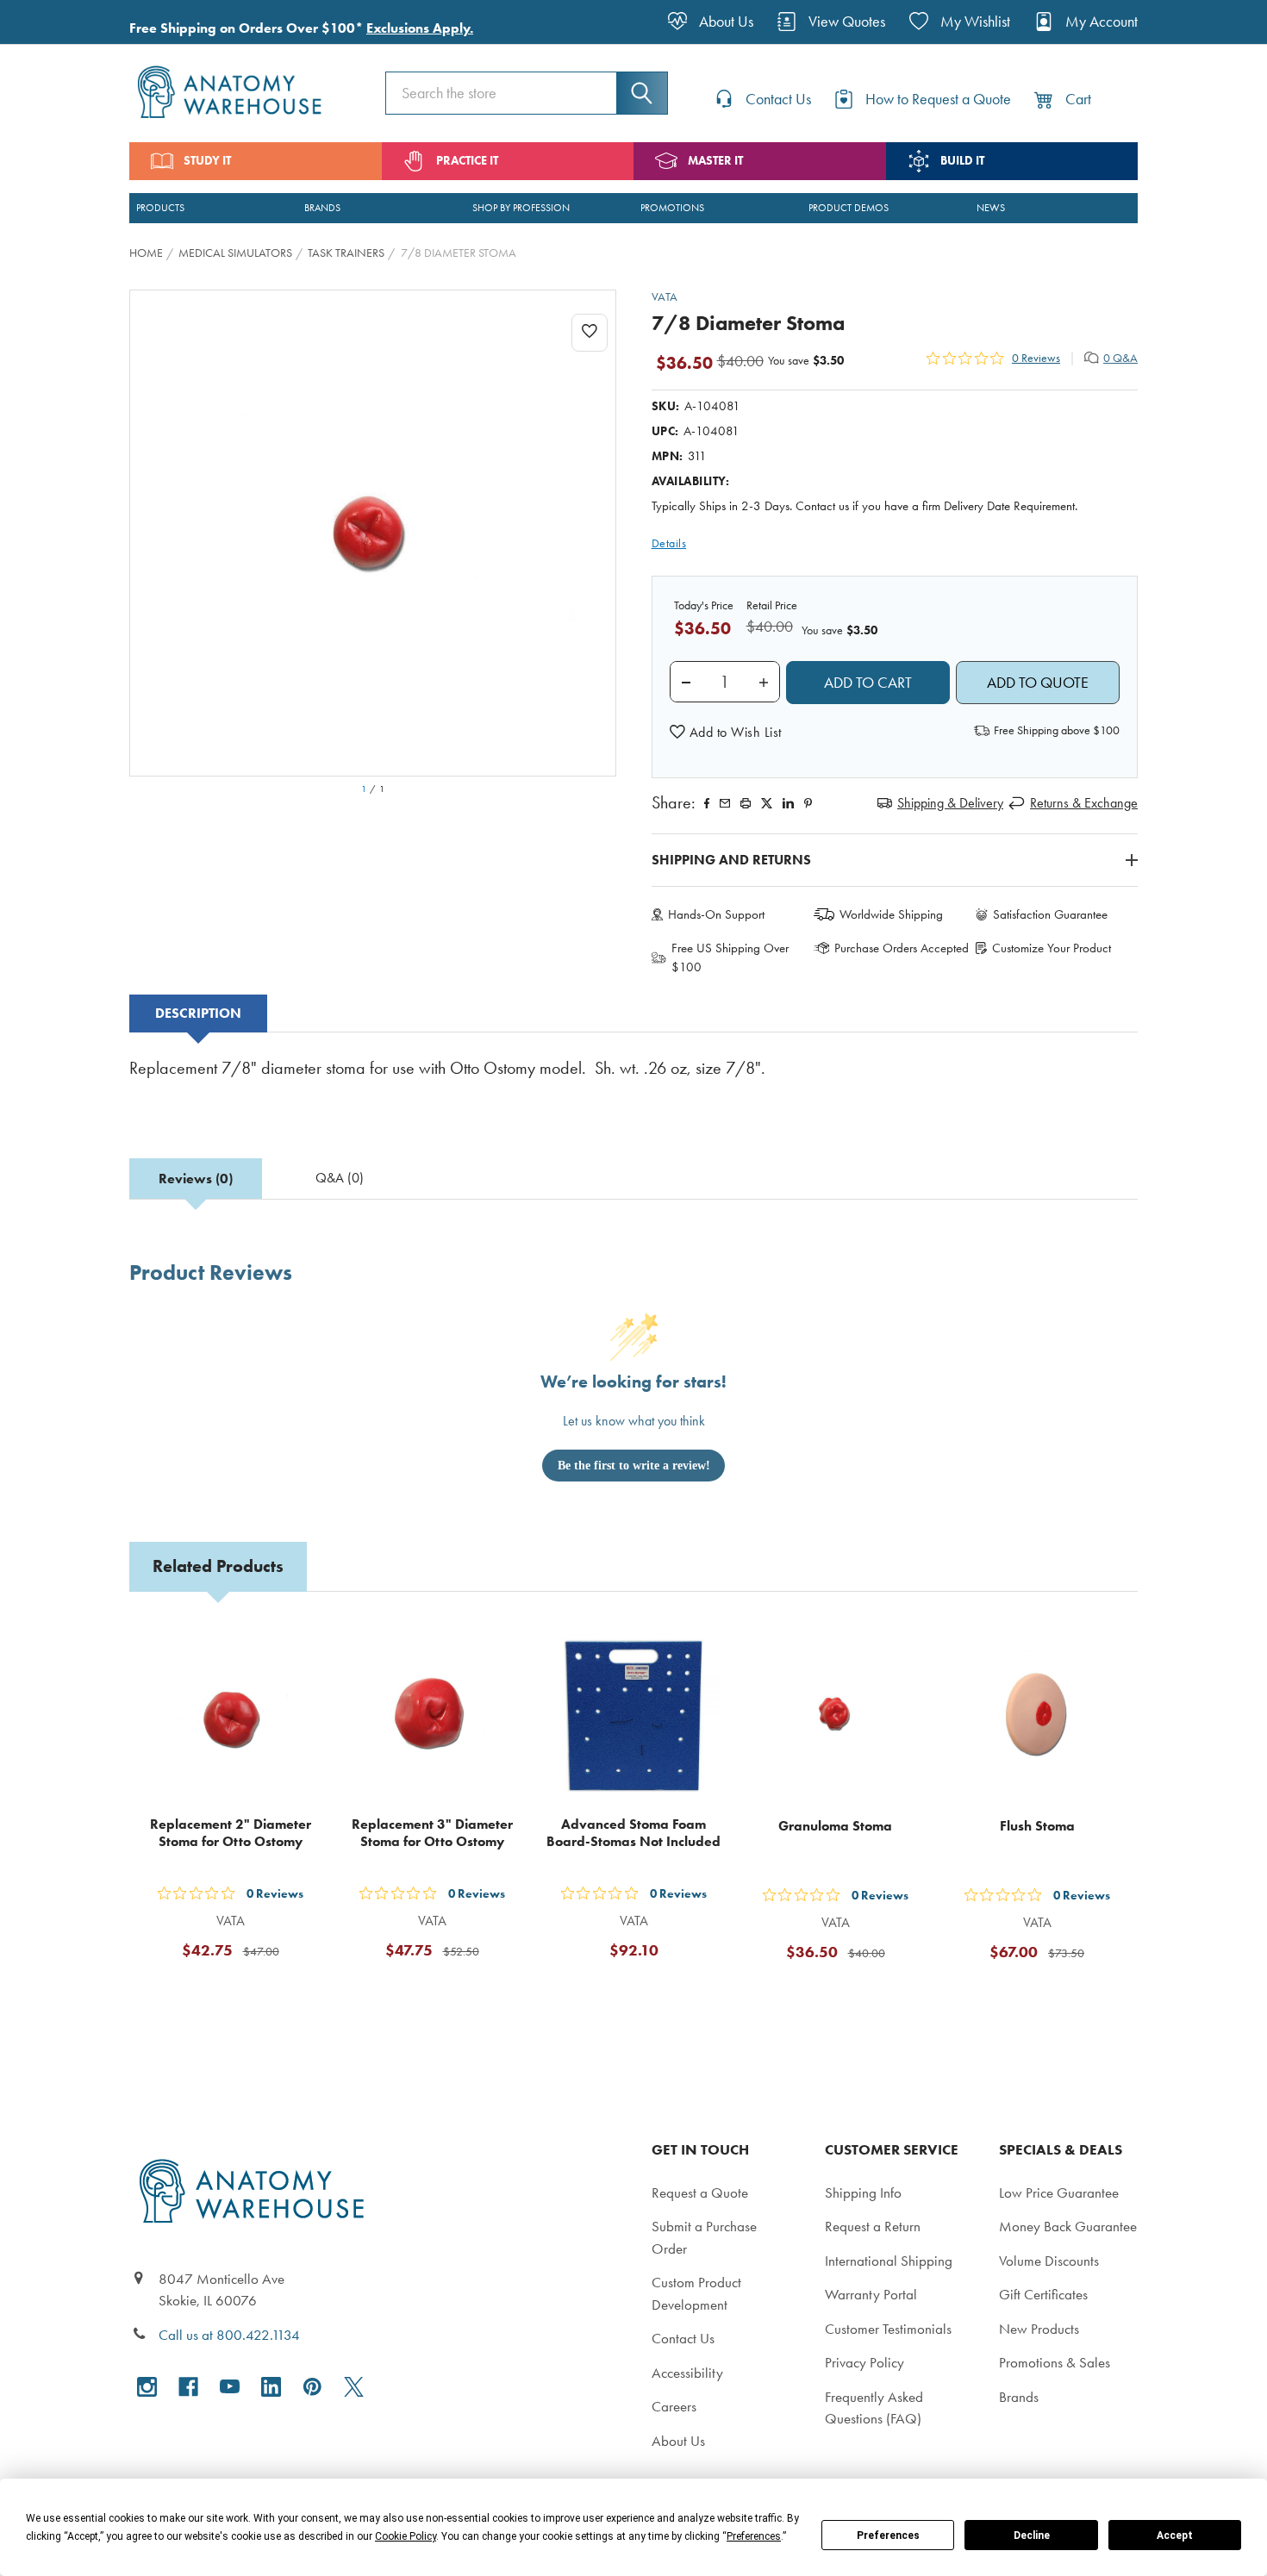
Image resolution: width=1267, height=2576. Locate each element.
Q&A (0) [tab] (340, 1178)
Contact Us (683, 2338)
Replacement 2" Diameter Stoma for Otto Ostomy (231, 1833)
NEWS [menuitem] (991, 208)
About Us (678, 2441)
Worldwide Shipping (891, 914)
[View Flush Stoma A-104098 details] (1037, 1716)
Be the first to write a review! (634, 1466)
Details (669, 543)
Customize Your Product (1052, 948)
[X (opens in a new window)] (354, 2387)
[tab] (198, 1014)
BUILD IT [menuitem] (962, 161)
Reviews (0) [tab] (196, 1179)
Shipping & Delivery (950, 803)
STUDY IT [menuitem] (207, 161)
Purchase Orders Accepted (902, 948)
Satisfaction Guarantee (1050, 914)
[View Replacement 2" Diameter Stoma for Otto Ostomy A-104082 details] (230, 1716)
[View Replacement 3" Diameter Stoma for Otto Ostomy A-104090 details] (432, 1716)
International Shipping (889, 2261)
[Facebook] (707, 803)
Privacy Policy (864, 2362)
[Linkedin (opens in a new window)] (788, 803)
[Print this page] (746, 803)
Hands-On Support (716, 914)
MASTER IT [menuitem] (715, 161)
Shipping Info (863, 2192)
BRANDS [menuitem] (322, 208)
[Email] (725, 803)
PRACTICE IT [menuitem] (467, 161)
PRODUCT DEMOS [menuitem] (849, 208)
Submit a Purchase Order (704, 2237)
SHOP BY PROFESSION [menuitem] (521, 208)
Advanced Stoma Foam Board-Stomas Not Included (633, 1833)
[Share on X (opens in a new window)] (767, 803)
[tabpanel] (633, 1080)
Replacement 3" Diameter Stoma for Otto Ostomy (432, 1833)
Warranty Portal (871, 2294)
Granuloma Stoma (835, 1826)
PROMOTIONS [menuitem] (672, 208)
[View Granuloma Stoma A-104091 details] (835, 1716)
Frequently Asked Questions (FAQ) (874, 2408)
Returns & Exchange (1084, 803)
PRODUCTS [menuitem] (160, 208)
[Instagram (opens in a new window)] (147, 2387)
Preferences (888, 2535)
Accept (1175, 2535)
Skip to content (53, 21)
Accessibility (687, 2373)
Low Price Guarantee (1059, 2192)
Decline (1032, 2535)
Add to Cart (240, 1993)
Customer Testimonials (888, 2329)
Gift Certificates (1043, 2294)
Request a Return (873, 2226)
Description (198, 1013)
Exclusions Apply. (420, 28)
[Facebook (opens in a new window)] (188, 2387)
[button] (726, 733)
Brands (1019, 2397)
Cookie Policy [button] (406, 2536)
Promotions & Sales (1055, 2362)
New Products (1039, 2329)
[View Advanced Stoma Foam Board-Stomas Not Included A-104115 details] (633, 1716)
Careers (674, 2406)
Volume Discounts (1049, 2261)
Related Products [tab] (218, 1566)
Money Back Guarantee (1068, 2226)
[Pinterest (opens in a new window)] (808, 803)
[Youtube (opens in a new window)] (230, 2387)
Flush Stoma (1037, 1826)
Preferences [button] (754, 2536)
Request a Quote (700, 2192)
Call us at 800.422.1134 (229, 2335)
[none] (373, 533)
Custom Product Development (696, 2293)
